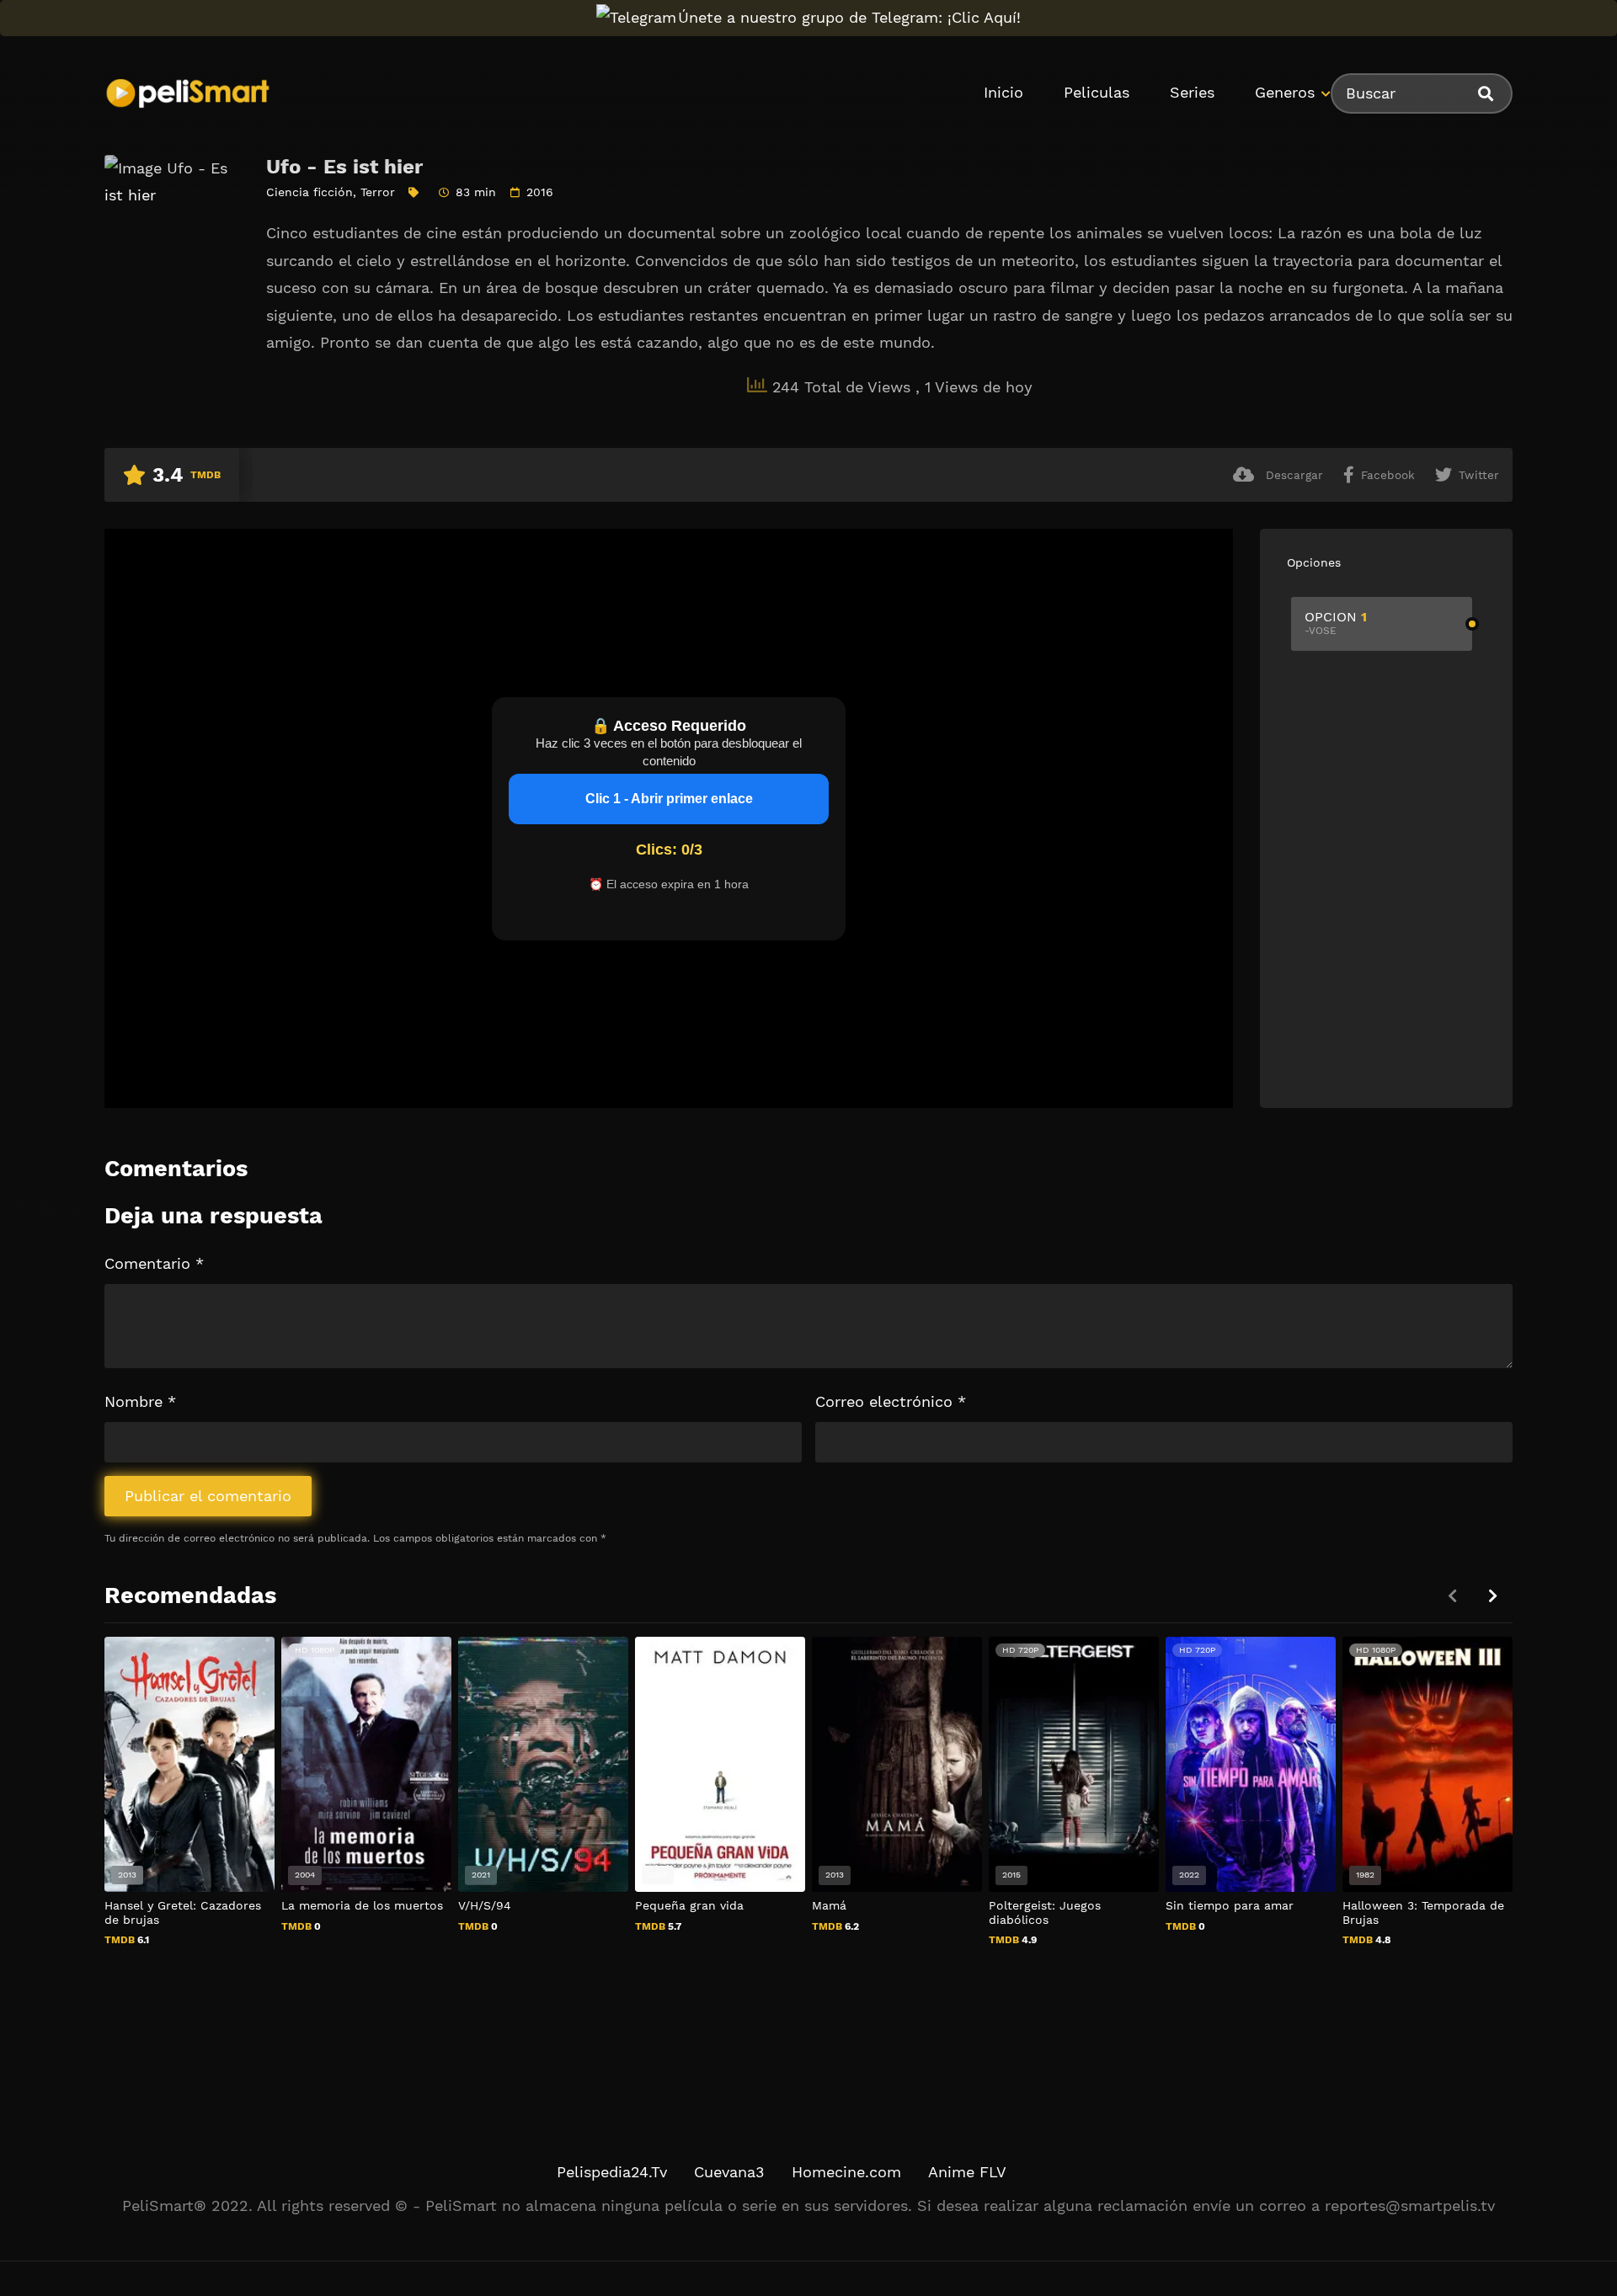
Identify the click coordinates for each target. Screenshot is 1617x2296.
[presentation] (1492, 1596)
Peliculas (1097, 92)
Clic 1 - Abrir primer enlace (669, 799)
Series (1192, 92)
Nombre (140, 1401)
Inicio (1003, 92)
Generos (1285, 92)
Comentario (154, 1263)
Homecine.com (846, 2172)
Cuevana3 (729, 2172)
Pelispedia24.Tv (612, 2172)
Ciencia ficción (310, 192)
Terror (378, 192)
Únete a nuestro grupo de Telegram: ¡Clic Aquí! (849, 17)
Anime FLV (967, 2172)
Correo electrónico (891, 1401)
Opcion (1336, 623)
